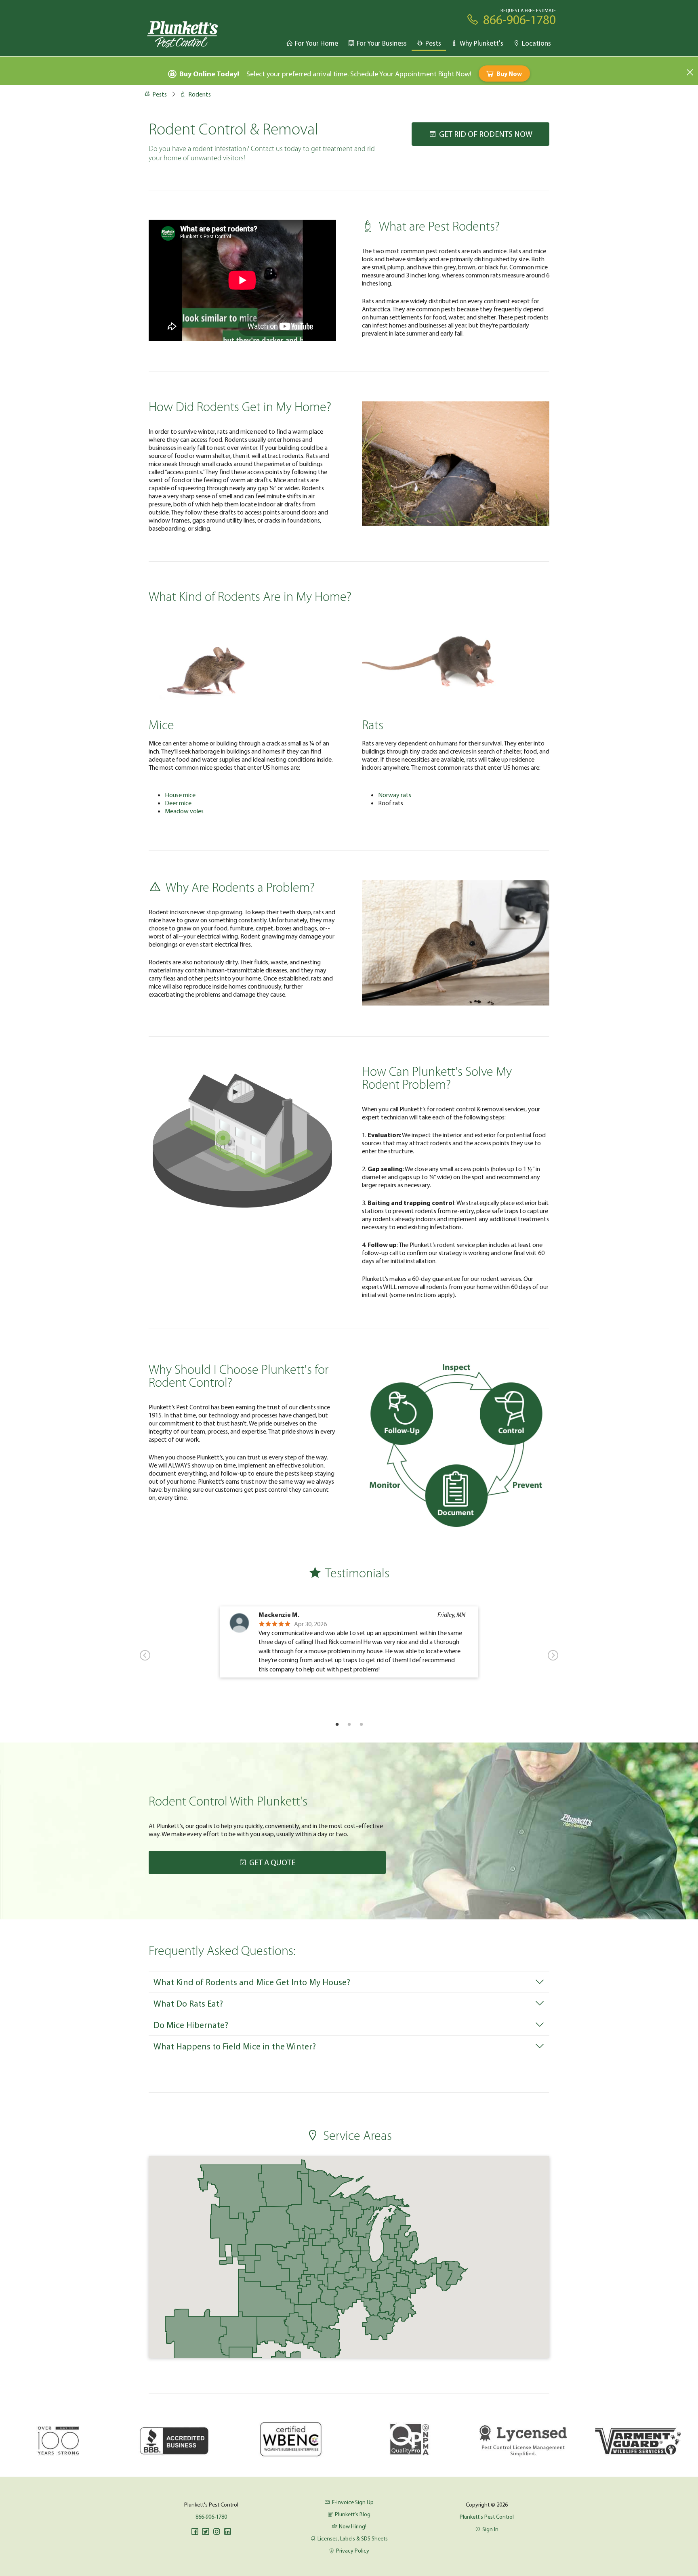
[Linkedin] (227, 2532)
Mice (161, 726)
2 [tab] (349, 1724)
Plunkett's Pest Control (487, 2517)
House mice (180, 795)
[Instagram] (217, 2532)
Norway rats (395, 795)
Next (553, 1655)
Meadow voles (184, 811)
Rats (373, 726)
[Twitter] (206, 2532)
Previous (145, 1655)
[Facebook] (195, 2532)
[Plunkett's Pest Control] (183, 34)
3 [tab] (361, 1724)
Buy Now (509, 73)
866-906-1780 (211, 2517)
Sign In (490, 2529)
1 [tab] (337, 1724)
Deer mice (178, 803)
